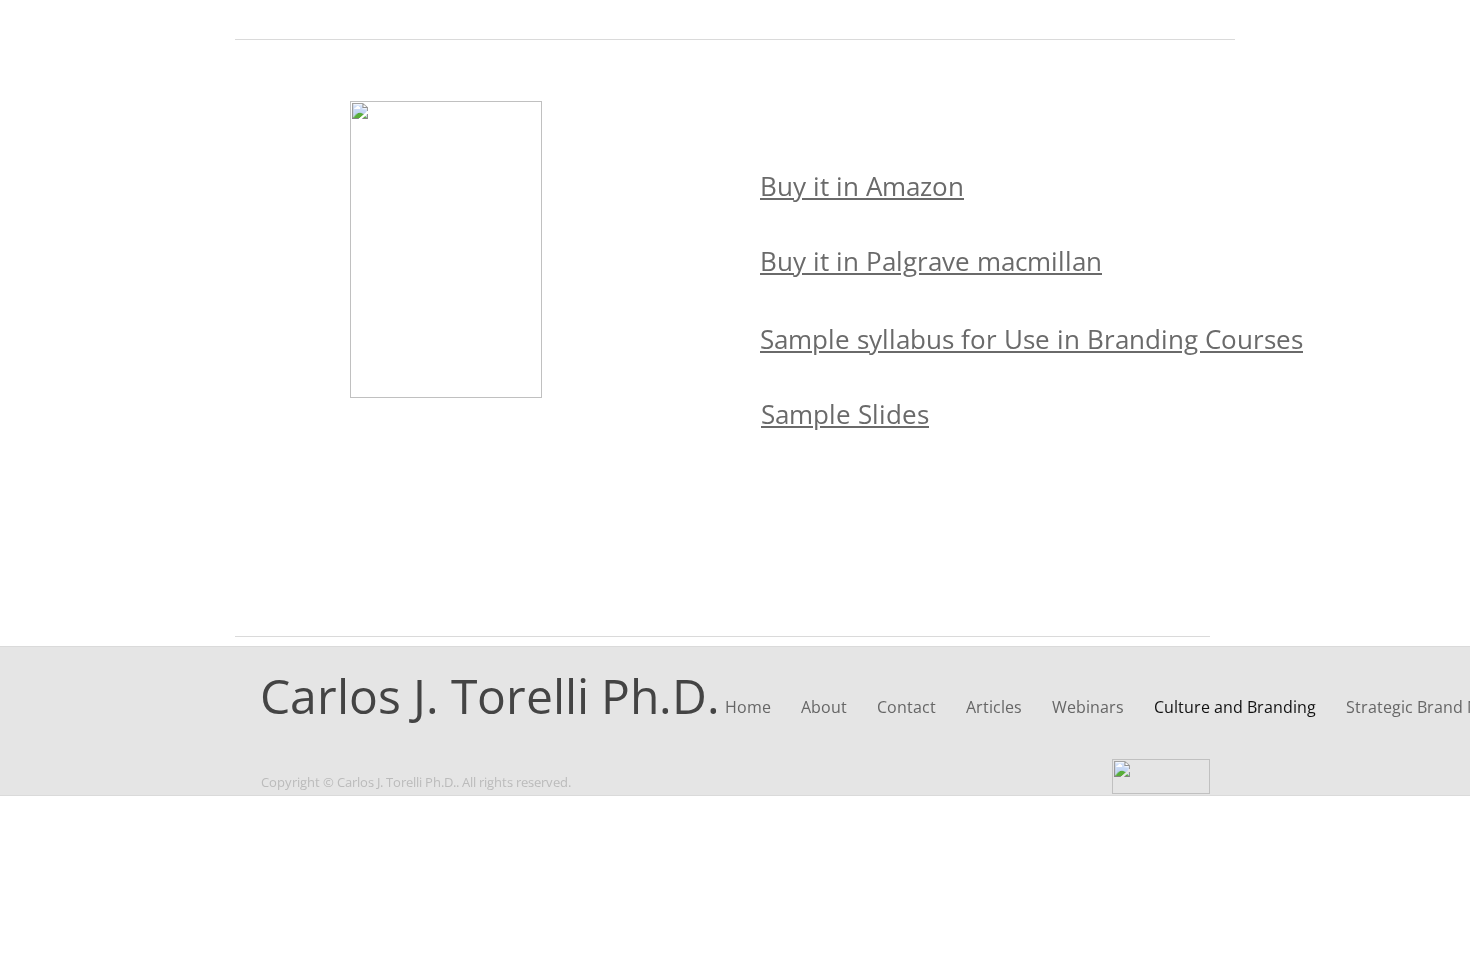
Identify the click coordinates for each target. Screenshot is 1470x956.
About (824, 707)
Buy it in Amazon (862, 186)
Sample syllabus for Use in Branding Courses (1031, 339)
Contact (906, 707)
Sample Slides (845, 414)
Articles (994, 707)
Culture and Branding (1235, 707)
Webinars (1088, 707)
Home (748, 707)
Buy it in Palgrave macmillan (931, 261)
